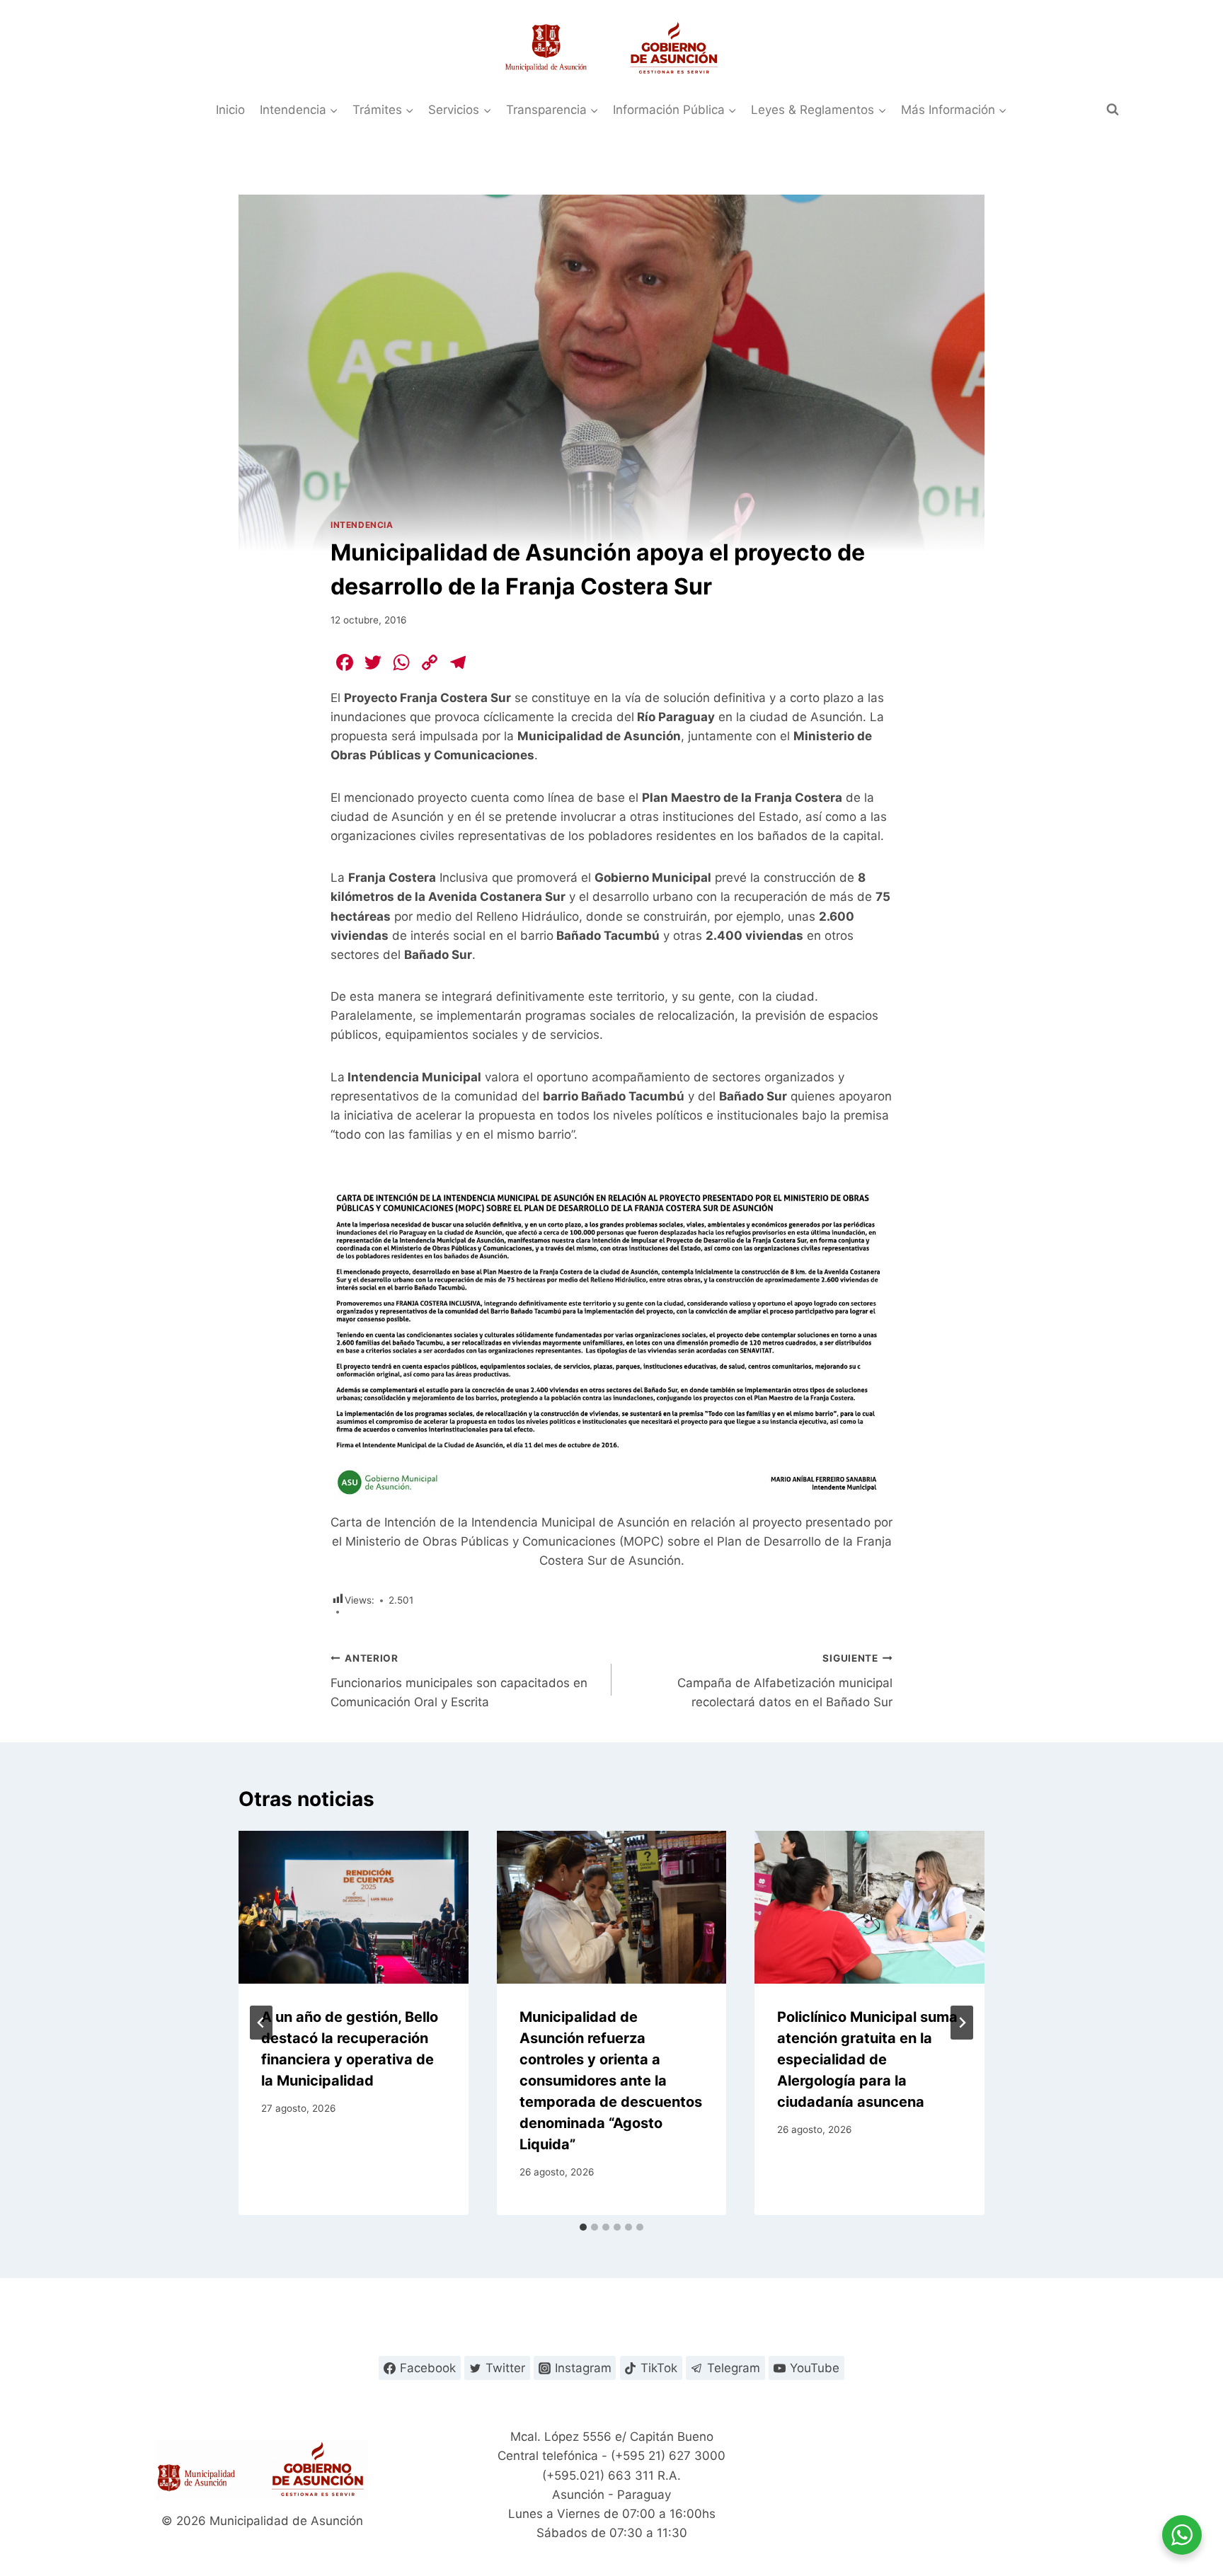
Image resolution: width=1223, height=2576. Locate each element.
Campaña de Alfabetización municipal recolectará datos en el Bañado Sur (785, 1681)
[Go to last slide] (261, 2023)
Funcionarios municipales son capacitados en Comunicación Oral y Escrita (459, 1681)
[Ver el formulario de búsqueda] (1113, 110)
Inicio (230, 110)
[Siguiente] (962, 2023)
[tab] (583, 2227)
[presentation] (354, 1907)
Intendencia (362, 525)
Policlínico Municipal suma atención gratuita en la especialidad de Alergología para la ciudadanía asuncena (867, 2059)
